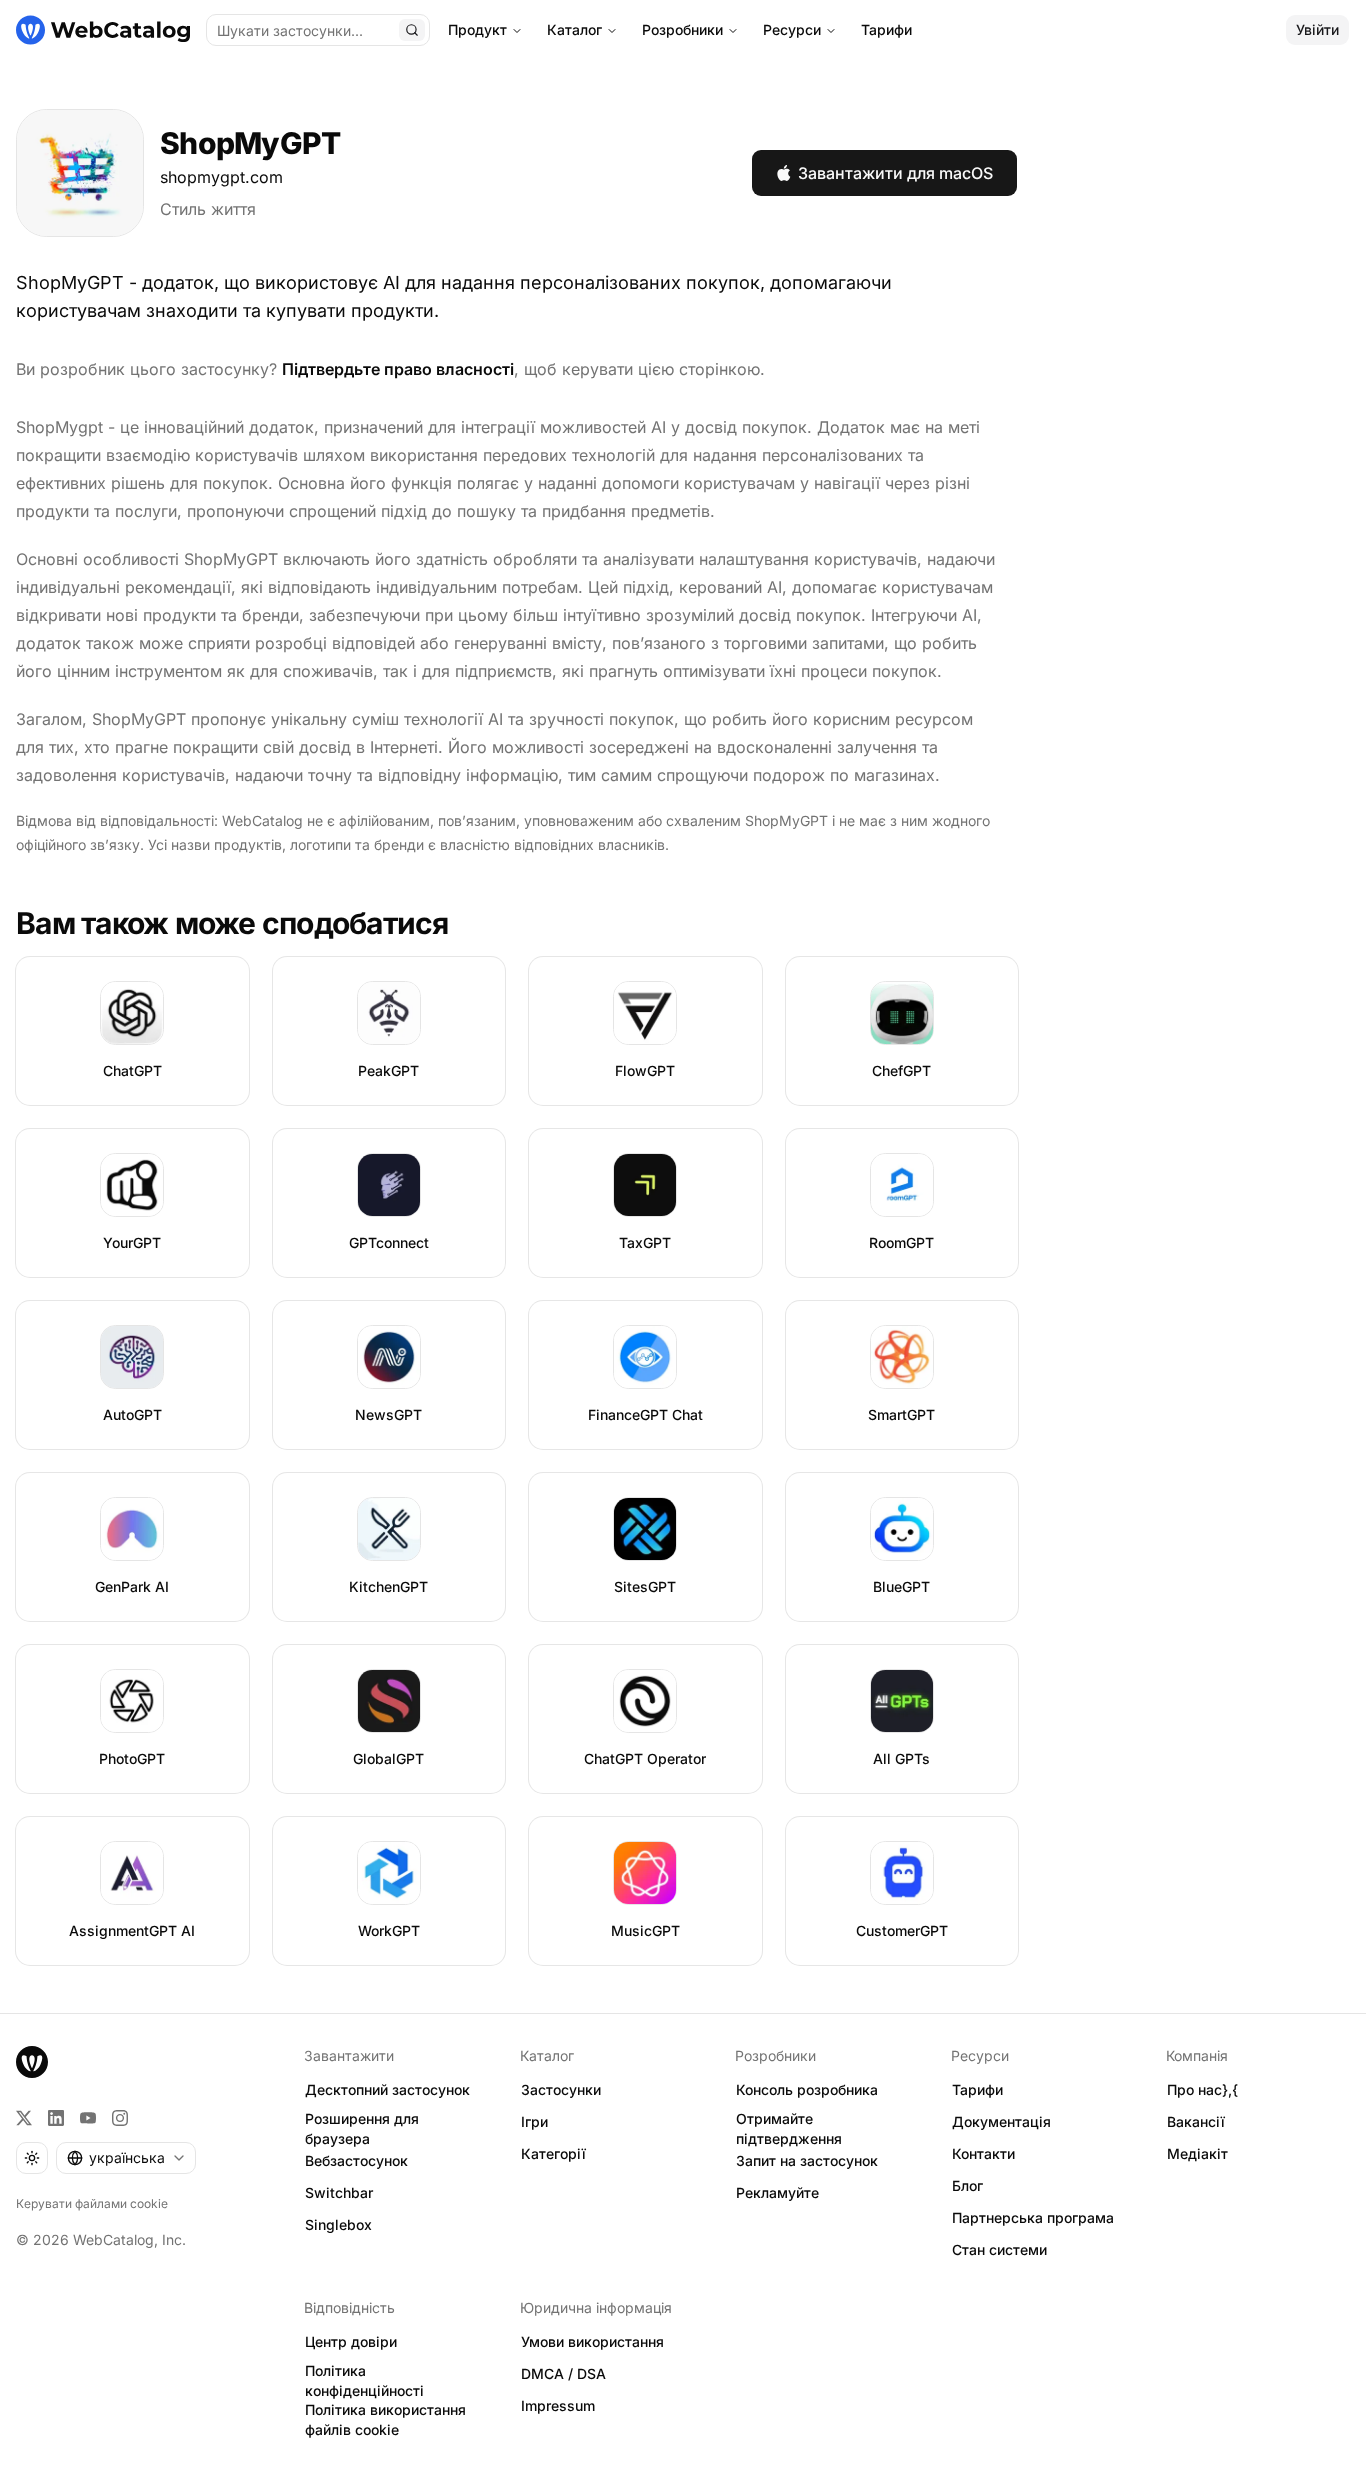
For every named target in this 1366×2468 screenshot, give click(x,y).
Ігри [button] (534, 2121)
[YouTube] (88, 2118)
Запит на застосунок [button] (807, 2160)
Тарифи (886, 29)
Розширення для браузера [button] (362, 2129)
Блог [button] (967, 2185)
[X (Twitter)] (24, 2118)
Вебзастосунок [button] (356, 2160)
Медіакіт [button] (1197, 2153)
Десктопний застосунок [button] (387, 2089)
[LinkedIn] (56, 2118)
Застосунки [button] (561, 2089)
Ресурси (792, 29)
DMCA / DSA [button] (563, 2373)
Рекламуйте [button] (777, 2192)
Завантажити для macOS (895, 173)
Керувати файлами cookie (92, 2203)
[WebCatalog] (32, 2062)
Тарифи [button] (977, 2089)
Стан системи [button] (999, 2249)
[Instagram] (120, 2118)
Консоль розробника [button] (807, 2089)
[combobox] (126, 2158)
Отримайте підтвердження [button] (789, 2129)
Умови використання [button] (592, 2341)
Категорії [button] (553, 2153)
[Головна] (103, 30)
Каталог (574, 29)
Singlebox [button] (338, 2224)
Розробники (682, 29)
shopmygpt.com (221, 177)
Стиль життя (208, 209)
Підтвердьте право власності (398, 369)
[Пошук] (412, 30)
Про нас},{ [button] (1202, 2089)
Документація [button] (1001, 2121)
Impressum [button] (558, 2405)
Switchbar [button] (339, 2192)
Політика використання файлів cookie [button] (385, 2420)
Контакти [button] (983, 2153)
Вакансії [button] (1196, 2121)
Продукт (477, 29)
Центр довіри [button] (351, 2341)
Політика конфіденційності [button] (364, 2381)
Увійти (1317, 29)
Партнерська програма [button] (1033, 2217)
